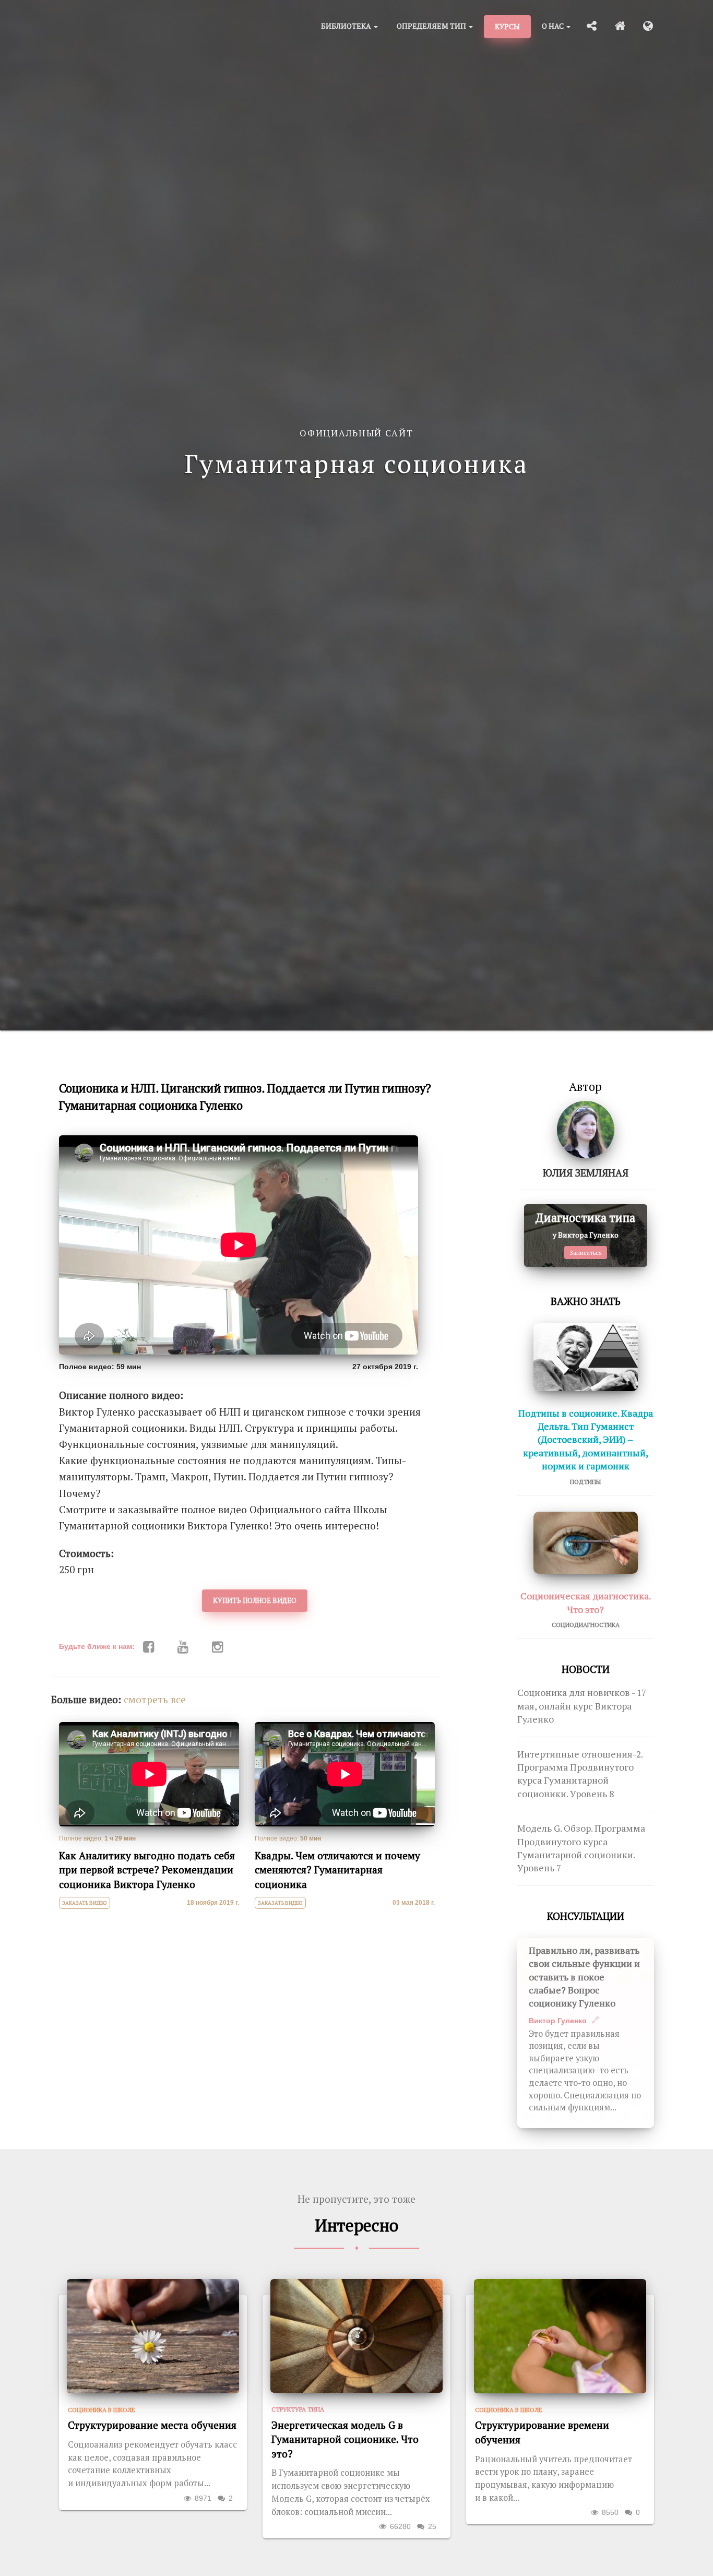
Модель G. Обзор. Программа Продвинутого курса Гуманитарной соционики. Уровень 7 (581, 1848)
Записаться (586, 1253)
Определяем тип (432, 26)
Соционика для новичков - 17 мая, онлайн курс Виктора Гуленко (582, 1706)
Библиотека (347, 26)
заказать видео (85, 1903)
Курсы (507, 26)
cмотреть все (155, 1700)
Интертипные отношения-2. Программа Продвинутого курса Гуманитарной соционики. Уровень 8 (580, 1774)
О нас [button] (554, 26)
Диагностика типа (585, 1218)
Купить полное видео (255, 1600)
